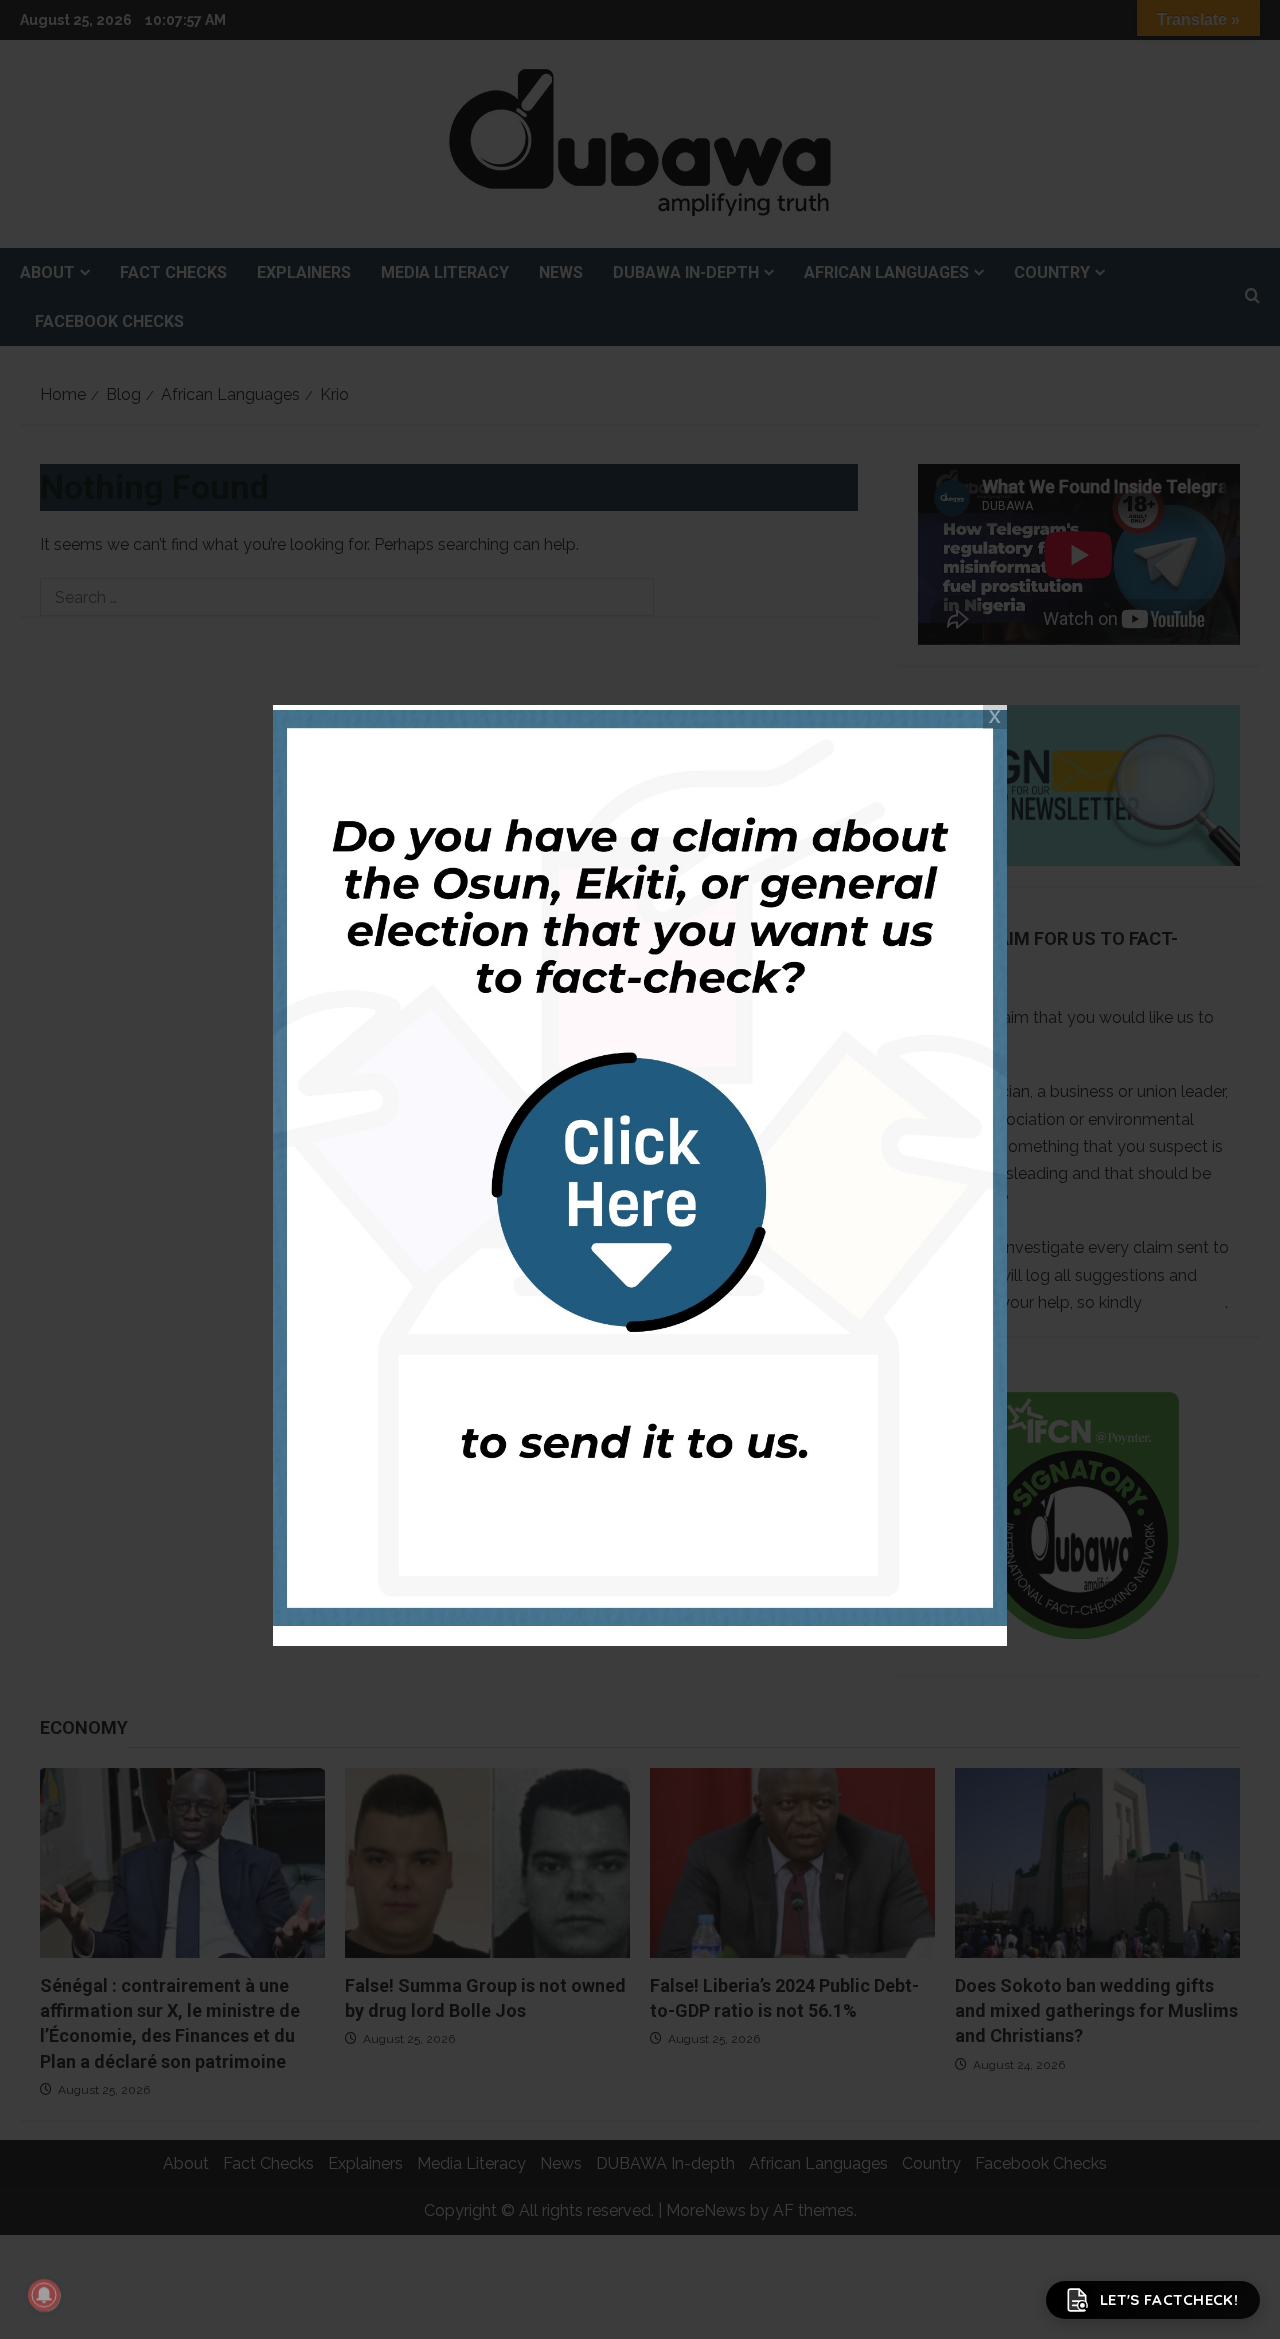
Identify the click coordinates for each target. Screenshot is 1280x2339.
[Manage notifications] (44, 2295)
